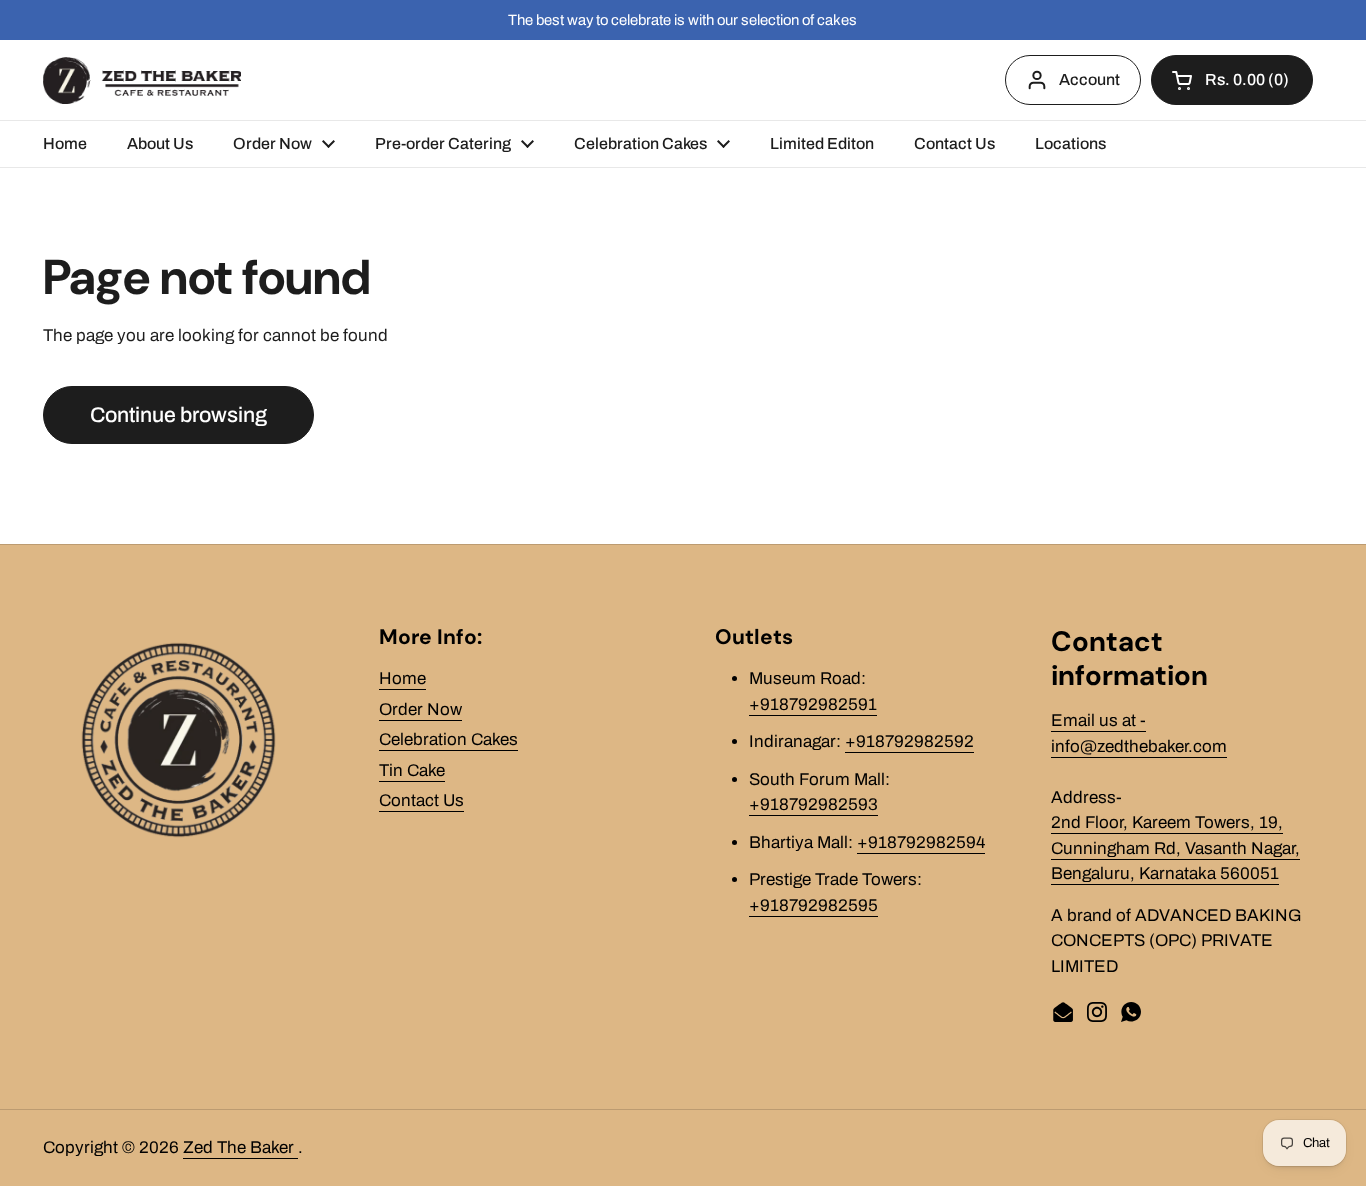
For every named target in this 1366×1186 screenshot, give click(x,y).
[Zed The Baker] (142, 80)
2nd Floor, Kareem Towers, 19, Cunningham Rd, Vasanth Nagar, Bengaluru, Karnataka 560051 (1175, 848)
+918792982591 (813, 704)
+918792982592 (909, 741)
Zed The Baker (240, 1147)
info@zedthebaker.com (1139, 746)
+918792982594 (921, 842)
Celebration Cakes (448, 739)
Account (1089, 79)
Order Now (420, 709)
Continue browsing (178, 414)
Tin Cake (412, 770)
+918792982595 (813, 905)
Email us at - (1098, 720)
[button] (1232, 80)
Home (402, 678)
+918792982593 (813, 804)
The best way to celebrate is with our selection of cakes (682, 20)
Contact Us (421, 800)
